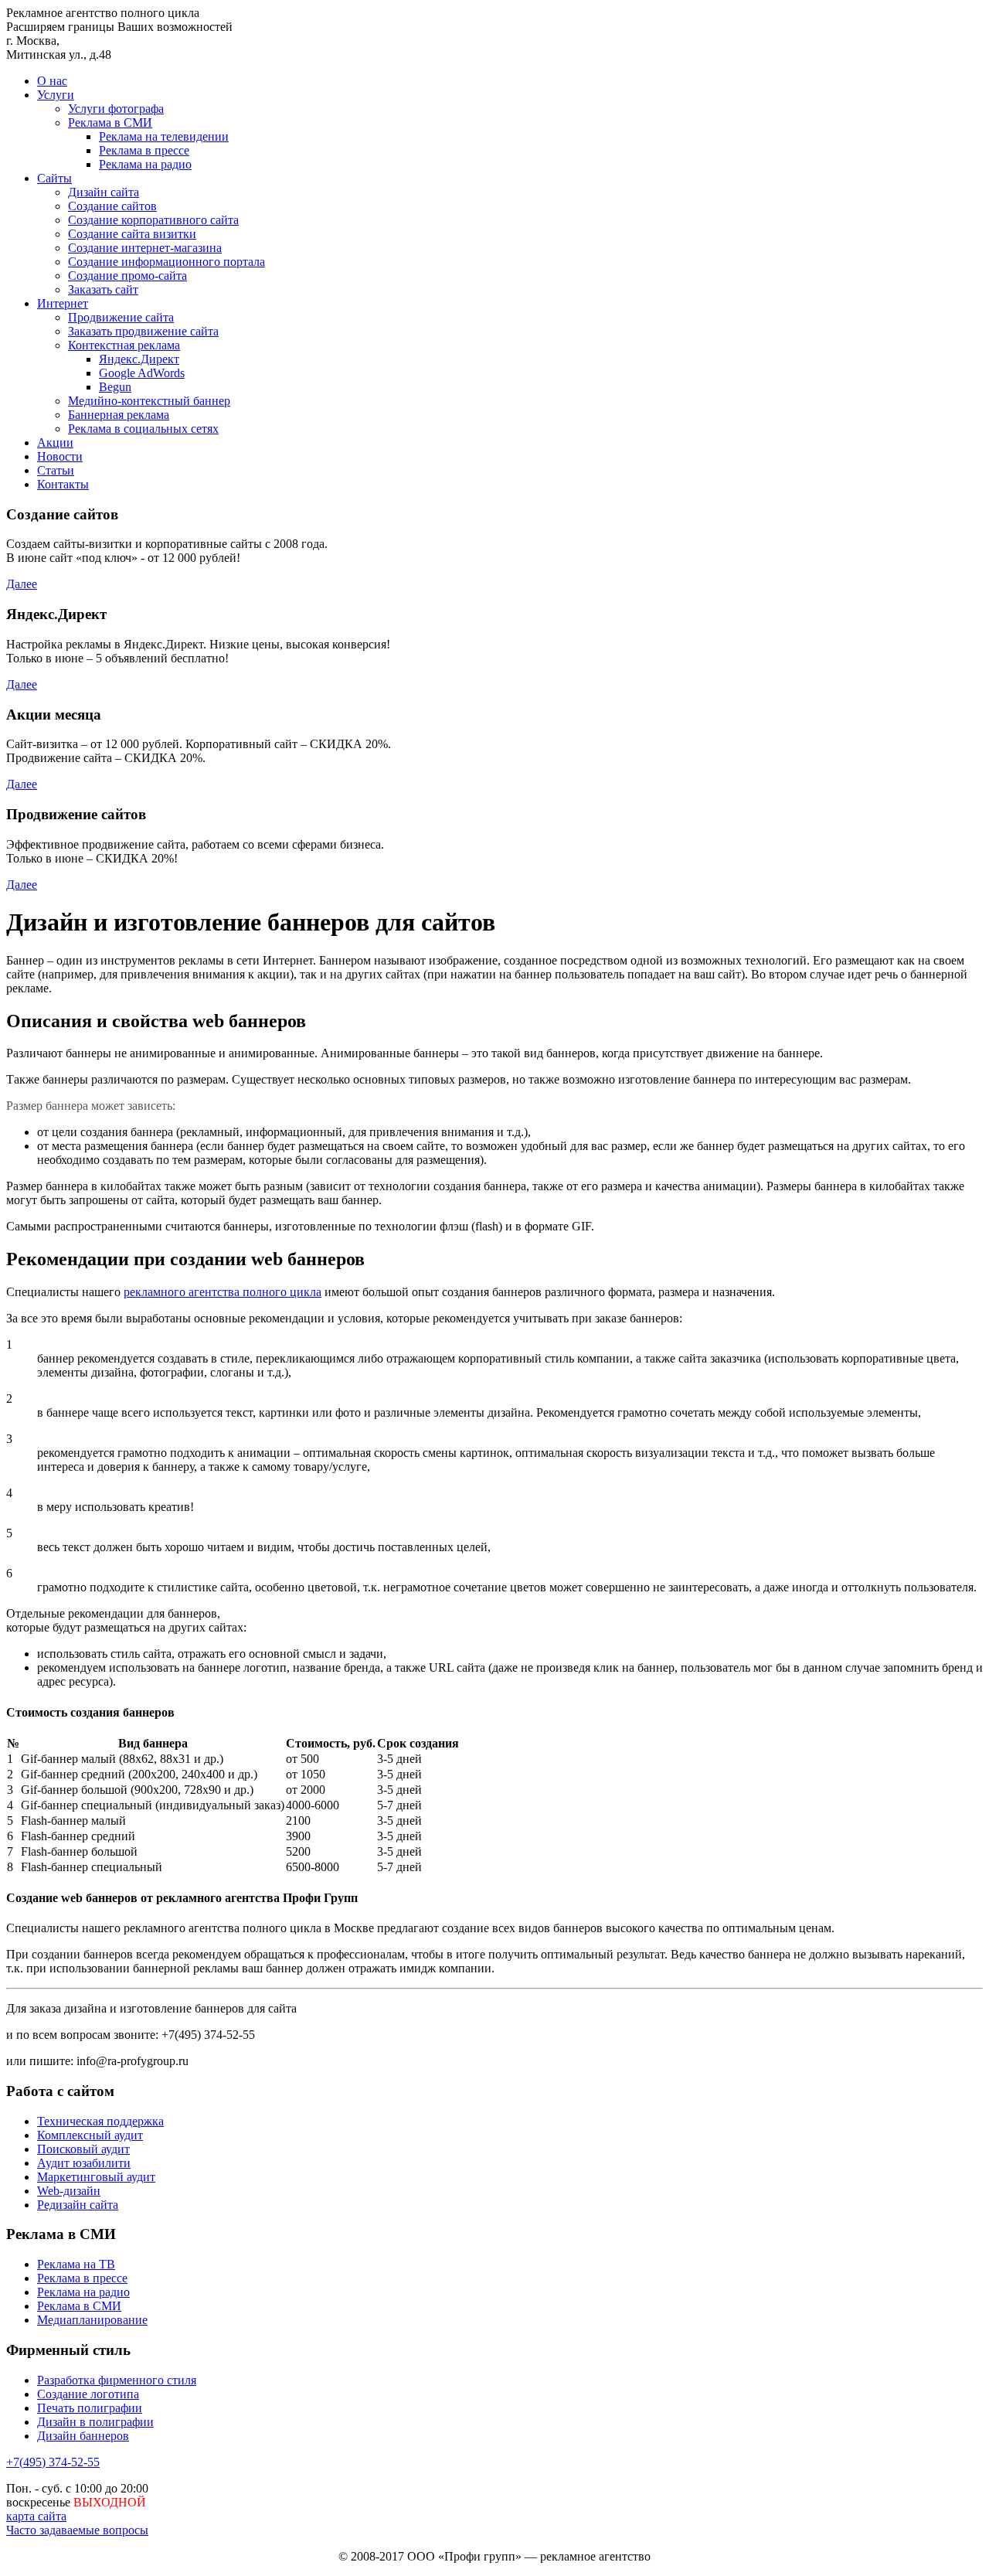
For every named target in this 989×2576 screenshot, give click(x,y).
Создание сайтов (112, 206)
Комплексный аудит (90, 2135)
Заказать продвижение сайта (143, 331)
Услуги (56, 95)
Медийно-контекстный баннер (149, 401)
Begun (115, 387)
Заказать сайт (103, 289)
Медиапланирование (92, 2320)
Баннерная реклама (119, 415)
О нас (52, 81)
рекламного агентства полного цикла (223, 1292)
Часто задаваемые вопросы (77, 2530)
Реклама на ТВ (76, 2264)
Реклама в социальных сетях (143, 429)
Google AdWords (142, 373)
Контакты (63, 484)
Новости (60, 456)
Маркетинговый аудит (96, 2177)
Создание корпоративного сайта (153, 220)
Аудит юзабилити (84, 2163)
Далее (22, 584)
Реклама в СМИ (110, 123)
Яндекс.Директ (139, 359)
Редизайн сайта (78, 2205)
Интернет (63, 303)
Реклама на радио (145, 164)
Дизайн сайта (104, 192)
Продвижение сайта (121, 317)
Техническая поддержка (100, 2121)
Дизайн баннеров (83, 2436)
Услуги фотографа (116, 109)
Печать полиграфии (90, 2408)
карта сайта (36, 2516)
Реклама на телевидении (164, 136)
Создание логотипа (88, 2394)
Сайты (54, 178)
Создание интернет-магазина (145, 248)
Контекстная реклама (124, 345)
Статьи (56, 470)
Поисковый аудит (83, 2149)
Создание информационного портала (167, 262)
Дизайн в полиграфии (95, 2422)
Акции (55, 442)
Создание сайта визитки (132, 234)
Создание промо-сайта (127, 276)
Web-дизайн (69, 2191)
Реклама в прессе (144, 150)
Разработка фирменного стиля (117, 2380)
